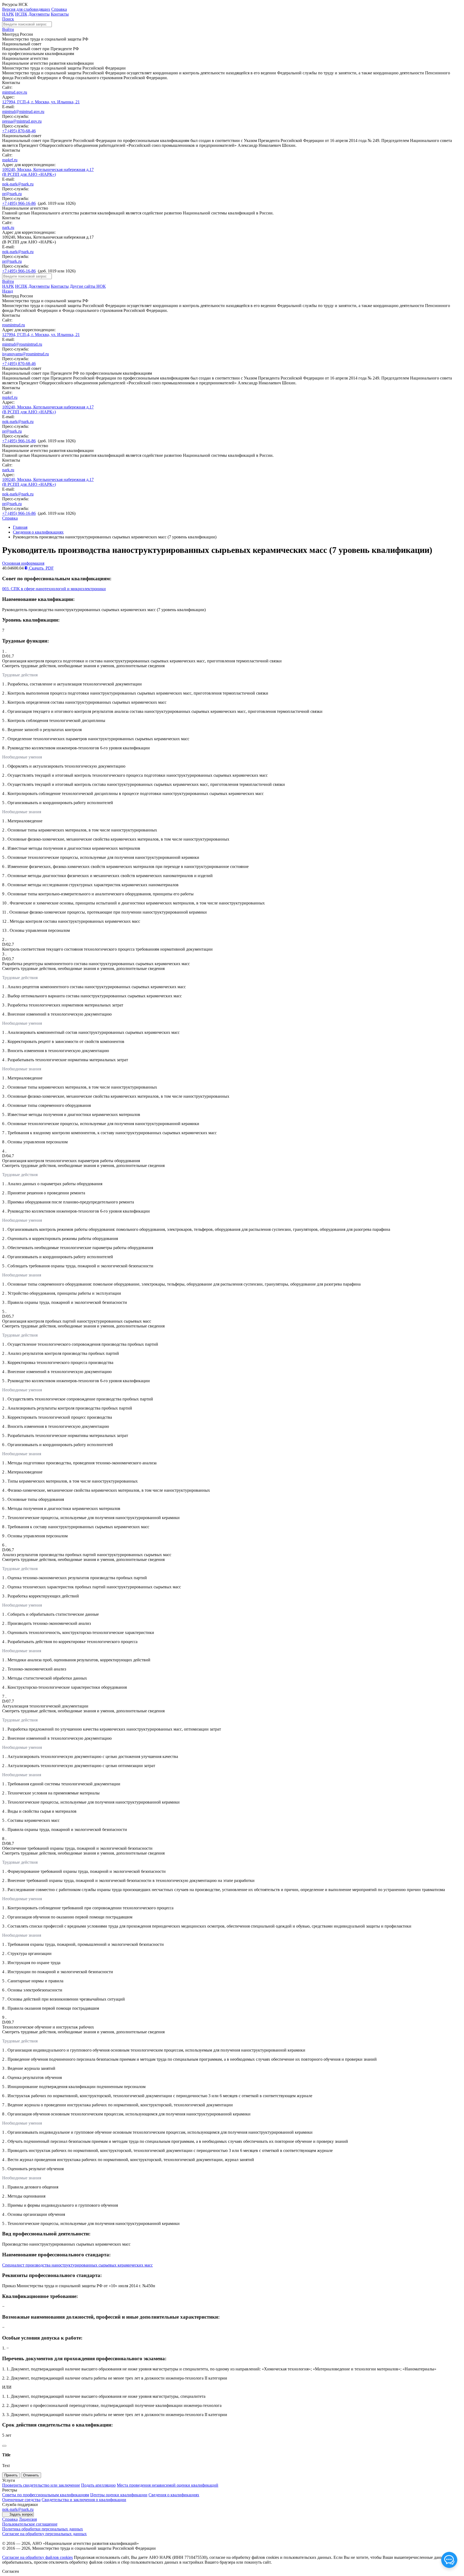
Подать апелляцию (98, 2485)
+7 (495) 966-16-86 (19, 203)
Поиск (8, 19)
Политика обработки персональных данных (43, 2529)
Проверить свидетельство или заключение (41, 2485)
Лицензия (28, 2519)
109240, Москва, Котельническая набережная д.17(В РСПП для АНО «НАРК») (48, 172)
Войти (8, 29)
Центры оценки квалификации (119, 2495)
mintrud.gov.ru (15, 92)
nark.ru (8, 227)
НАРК (8, 14)
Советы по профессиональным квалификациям (46, 2495)
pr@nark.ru (12, 194)
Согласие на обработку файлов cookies (37, 2557)
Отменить (31, 2475)
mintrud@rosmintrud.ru (22, 344)
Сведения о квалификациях (38, 532)
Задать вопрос (21, 2514)
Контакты (60, 14)
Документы (39, 14)
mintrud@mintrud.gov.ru (23, 112)
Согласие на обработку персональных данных (44, 2534)
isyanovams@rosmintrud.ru (26, 354)
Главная (20, 527)
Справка (59, 9)
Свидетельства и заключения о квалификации (84, 2500)
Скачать (41, 568)
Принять (11, 2475)
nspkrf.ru (10, 160)
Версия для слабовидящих (26, 9)
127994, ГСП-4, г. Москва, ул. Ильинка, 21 (41, 102)
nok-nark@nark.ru (18, 184)
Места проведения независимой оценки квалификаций (168, 2485)
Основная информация (23, 563)
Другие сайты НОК (88, 286)
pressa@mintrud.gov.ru (22, 121)
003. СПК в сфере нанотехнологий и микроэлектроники (54, 589)
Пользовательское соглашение (30, 2524)
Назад (8, 291)
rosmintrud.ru (14, 325)
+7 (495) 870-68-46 (19, 131)
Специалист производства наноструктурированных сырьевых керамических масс (77, 2265)
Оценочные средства (21, 2500)
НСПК (21, 14)
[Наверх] (4, 2446)
